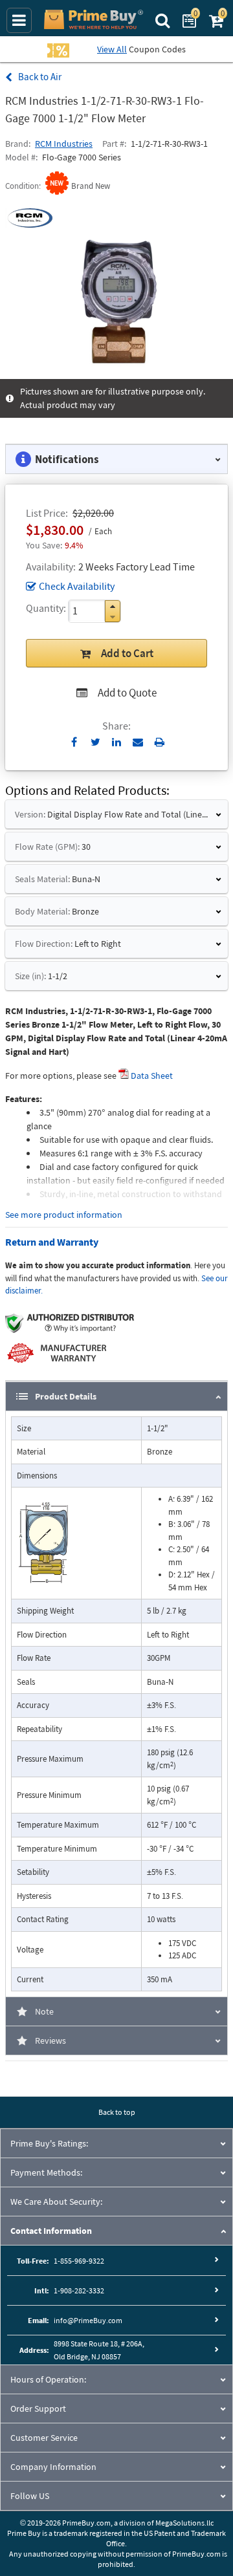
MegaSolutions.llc (184, 2523)
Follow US (30, 2496)
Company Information (53, 2467)
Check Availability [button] (77, 586)
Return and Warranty (52, 1242)
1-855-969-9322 (79, 2261)
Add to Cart (127, 653)
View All (112, 49)
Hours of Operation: (48, 2379)
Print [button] (160, 742)
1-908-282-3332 (79, 2290)
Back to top (117, 2112)
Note (44, 2011)
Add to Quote (127, 693)
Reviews (50, 2040)
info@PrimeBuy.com (88, 2320)
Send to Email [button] (138, 742)
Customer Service (44, 2438)
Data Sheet (152, 1076)
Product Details (66, 1396)
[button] (113, 606)
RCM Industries (64, 144)
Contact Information (51, 2231)
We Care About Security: (56, 2202)
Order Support (38, 2408)
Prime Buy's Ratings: (49, 2143)
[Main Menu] (19, 20)
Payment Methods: (46, 2172)
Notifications (67, 459)
